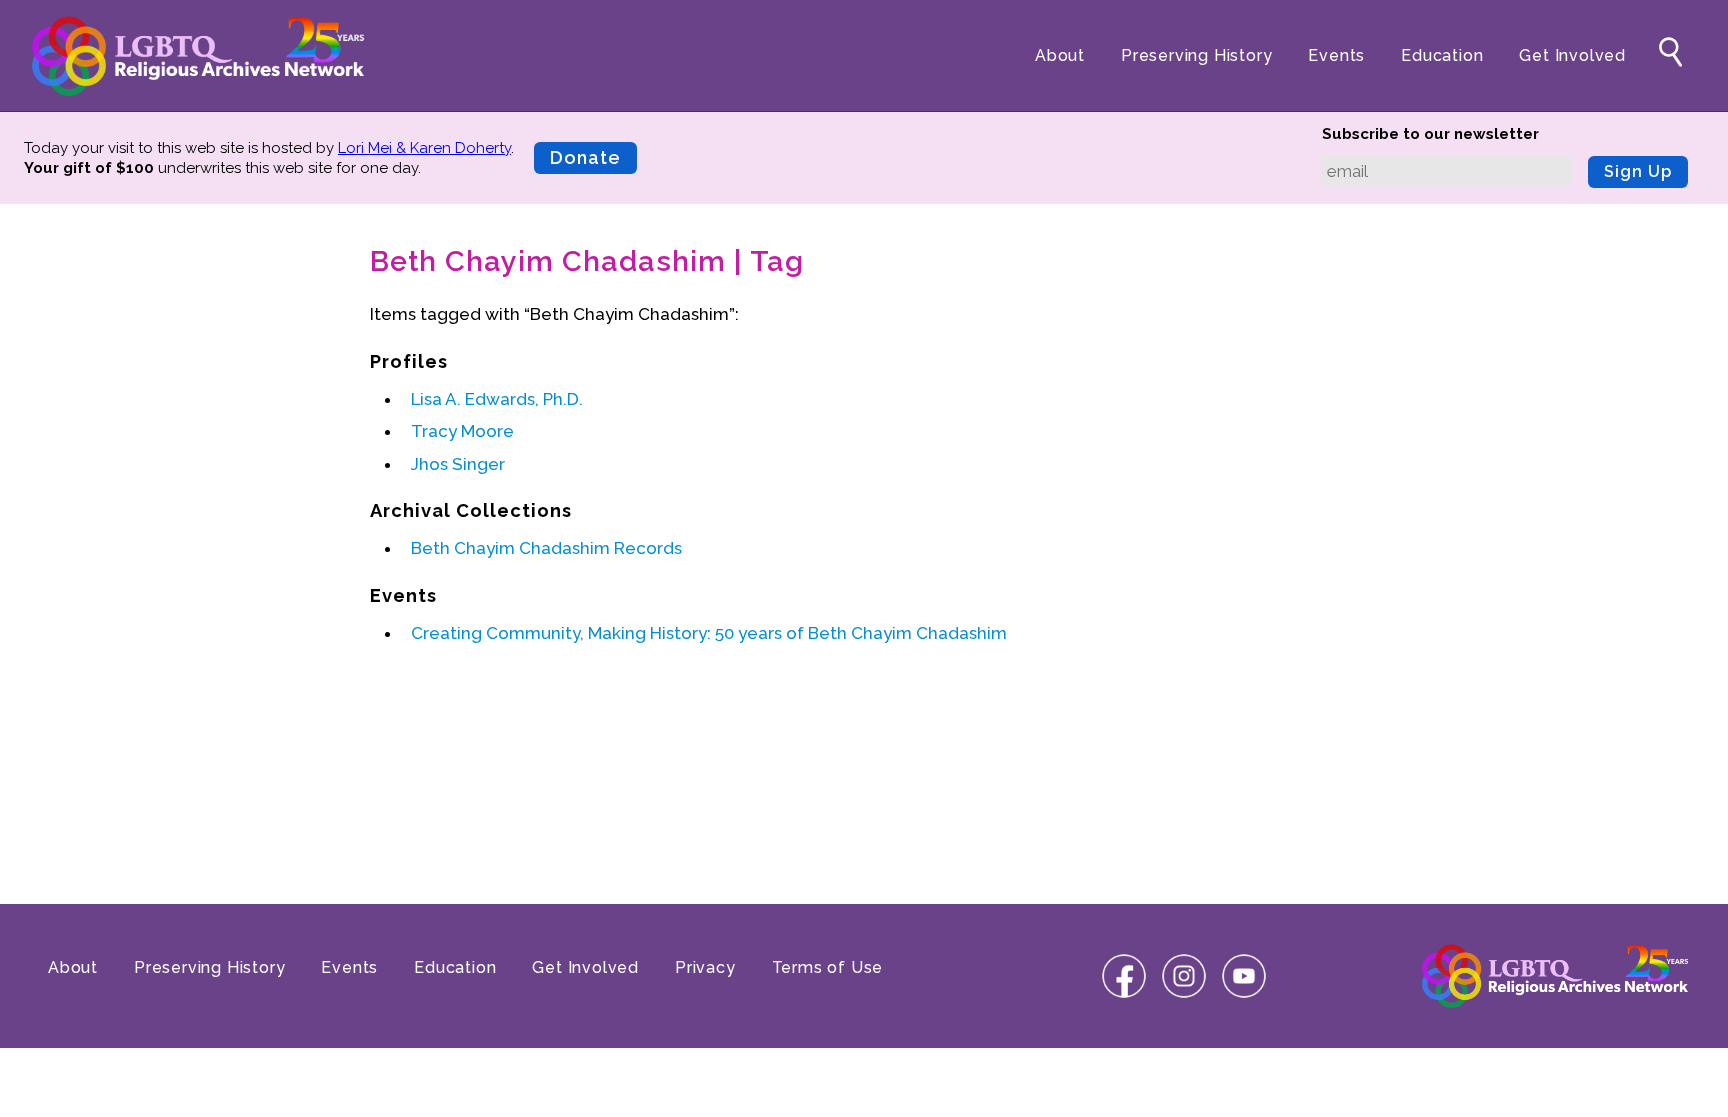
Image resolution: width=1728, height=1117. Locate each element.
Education (1442, 55)
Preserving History (1196, 55)
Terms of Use (828, 967)
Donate (585, 157)
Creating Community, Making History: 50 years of (709, 633)
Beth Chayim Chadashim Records (546, 548)
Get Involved (1572, 55)
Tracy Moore (462, 431)
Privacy (705, 967)
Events (1336, 55)
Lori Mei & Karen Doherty (424, 148)
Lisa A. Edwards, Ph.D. (497, 399)
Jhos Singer (458, 464)
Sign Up (1638, 171)
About (1060, 55)
